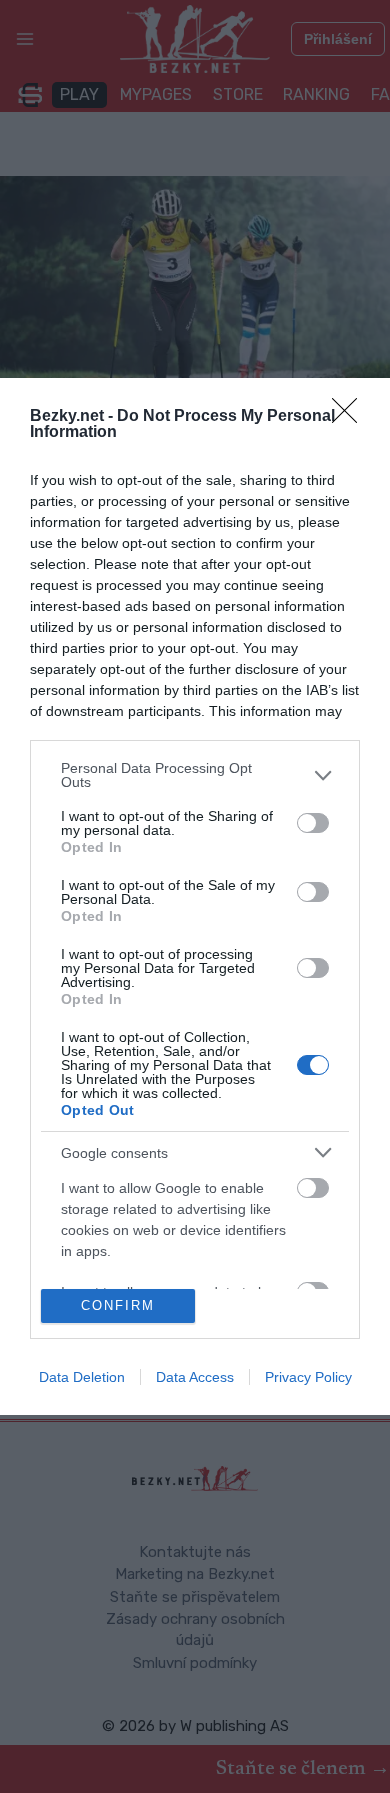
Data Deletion (82, 1377)
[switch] (313, 823)
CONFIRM (118, 1305)
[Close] (351, 417)
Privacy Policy (308, 1377)
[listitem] (195, 775)
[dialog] (195, 896)
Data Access (195, 1377)
